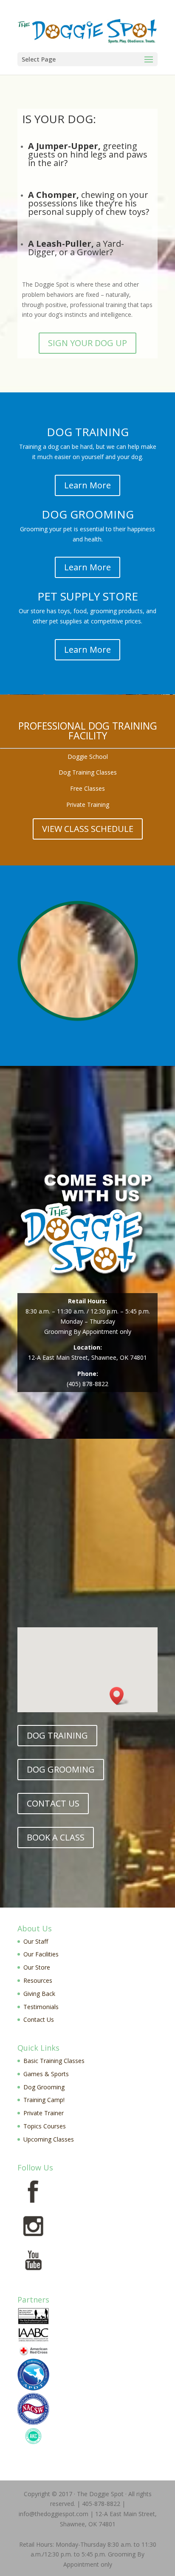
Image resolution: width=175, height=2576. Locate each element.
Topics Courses (45, 2126)
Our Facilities (41, 1954)
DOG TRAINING (57, 1735)
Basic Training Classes (54, 2061)
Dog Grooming (44, 2087)
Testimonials (41, 2007)
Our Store (37, 1967)
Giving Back (39, 1994)
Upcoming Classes (49, 2139)
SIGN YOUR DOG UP (87, 343)
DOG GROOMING (61, 1769)
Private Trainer (44, 2113)
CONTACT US (53, 1803)
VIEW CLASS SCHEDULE (88, 829)
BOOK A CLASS (56, 1837)
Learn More (87, 485)
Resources (38, 1980)
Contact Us (39, 2019)
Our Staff (36, 1941)
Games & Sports (46, 2074)
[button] (119, 1696)
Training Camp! (44, 2100)
